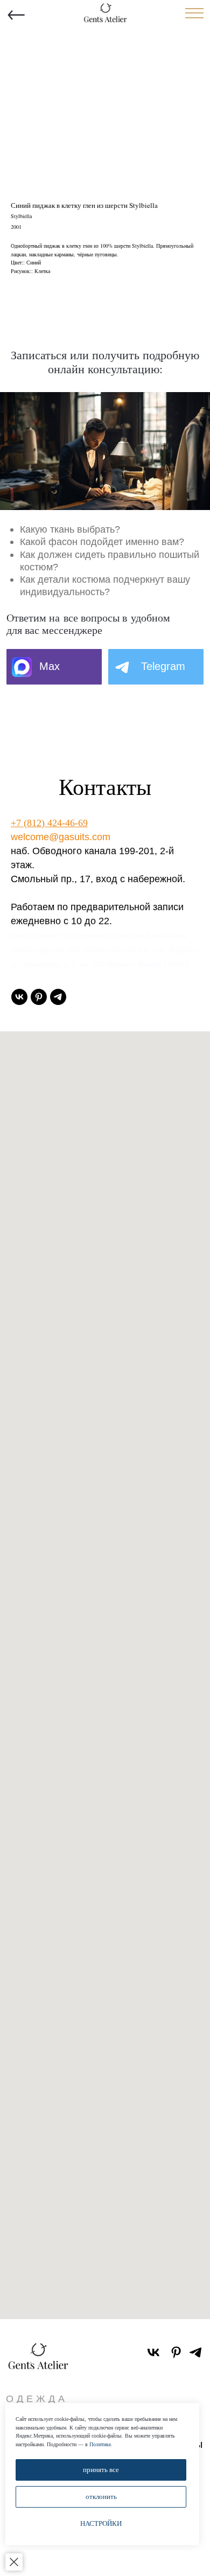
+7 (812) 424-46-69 (49, 823)
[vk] (19, 997)
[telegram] (58, 997)
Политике (100, 2444)
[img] (105, 13)
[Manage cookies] (14, 2562)
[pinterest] (39, 997)
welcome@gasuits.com (61, 837)
